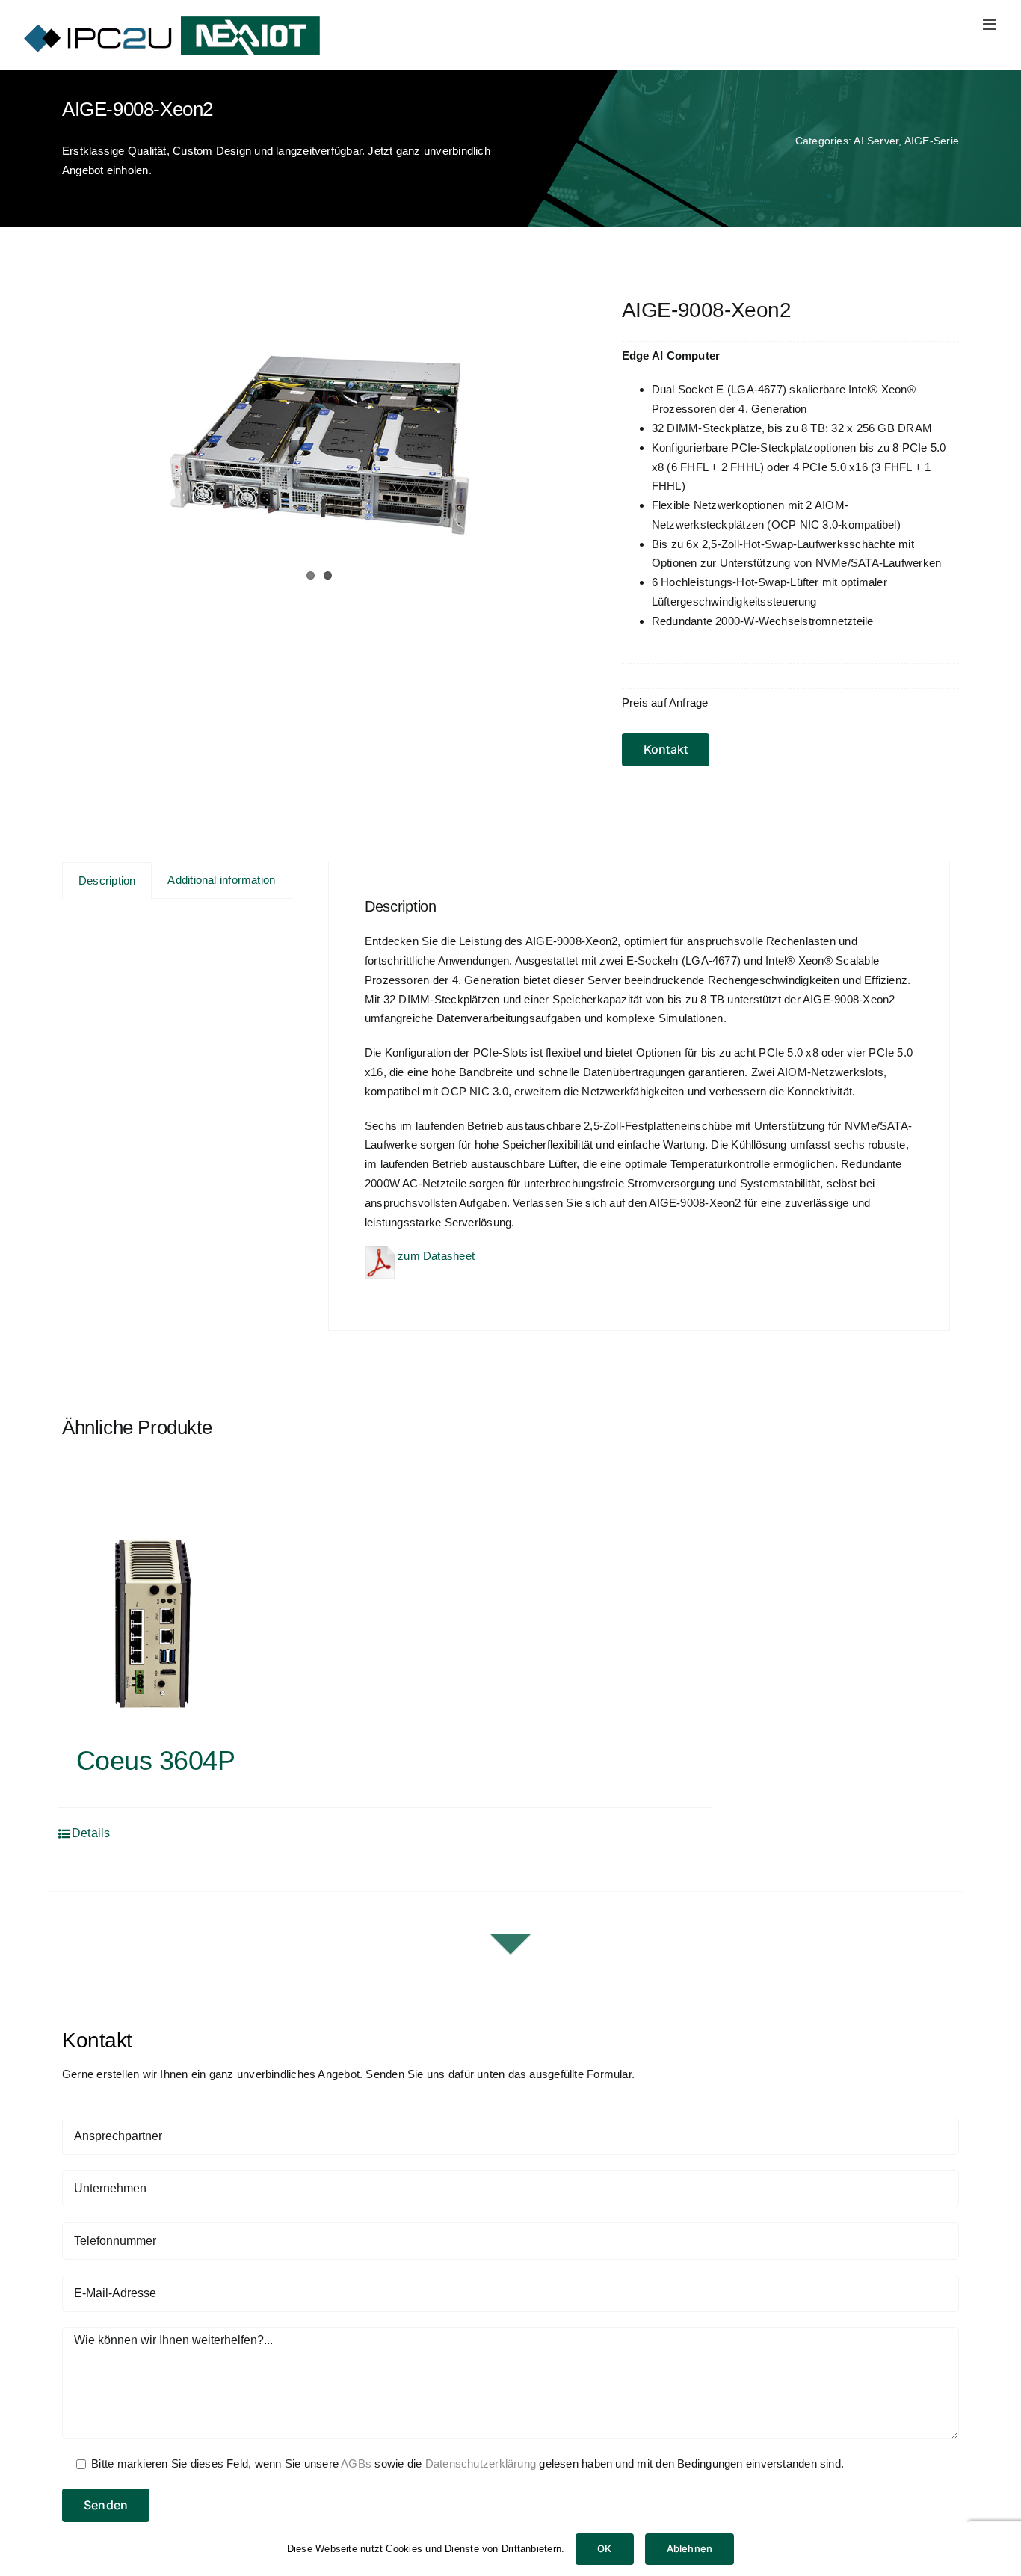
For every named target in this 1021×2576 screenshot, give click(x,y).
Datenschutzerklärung (481, 2463)
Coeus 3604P (155, 1761)
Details (91, 1833)
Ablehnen (690, 2548)
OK (604, 2548)
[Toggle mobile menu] (991, 24)
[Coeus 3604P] (152, 1623)
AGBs (356, 2463)
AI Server (876, 141)
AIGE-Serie (932, 141)
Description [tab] (107, 880)
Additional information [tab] (221, 880)
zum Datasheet (435, 1256)
